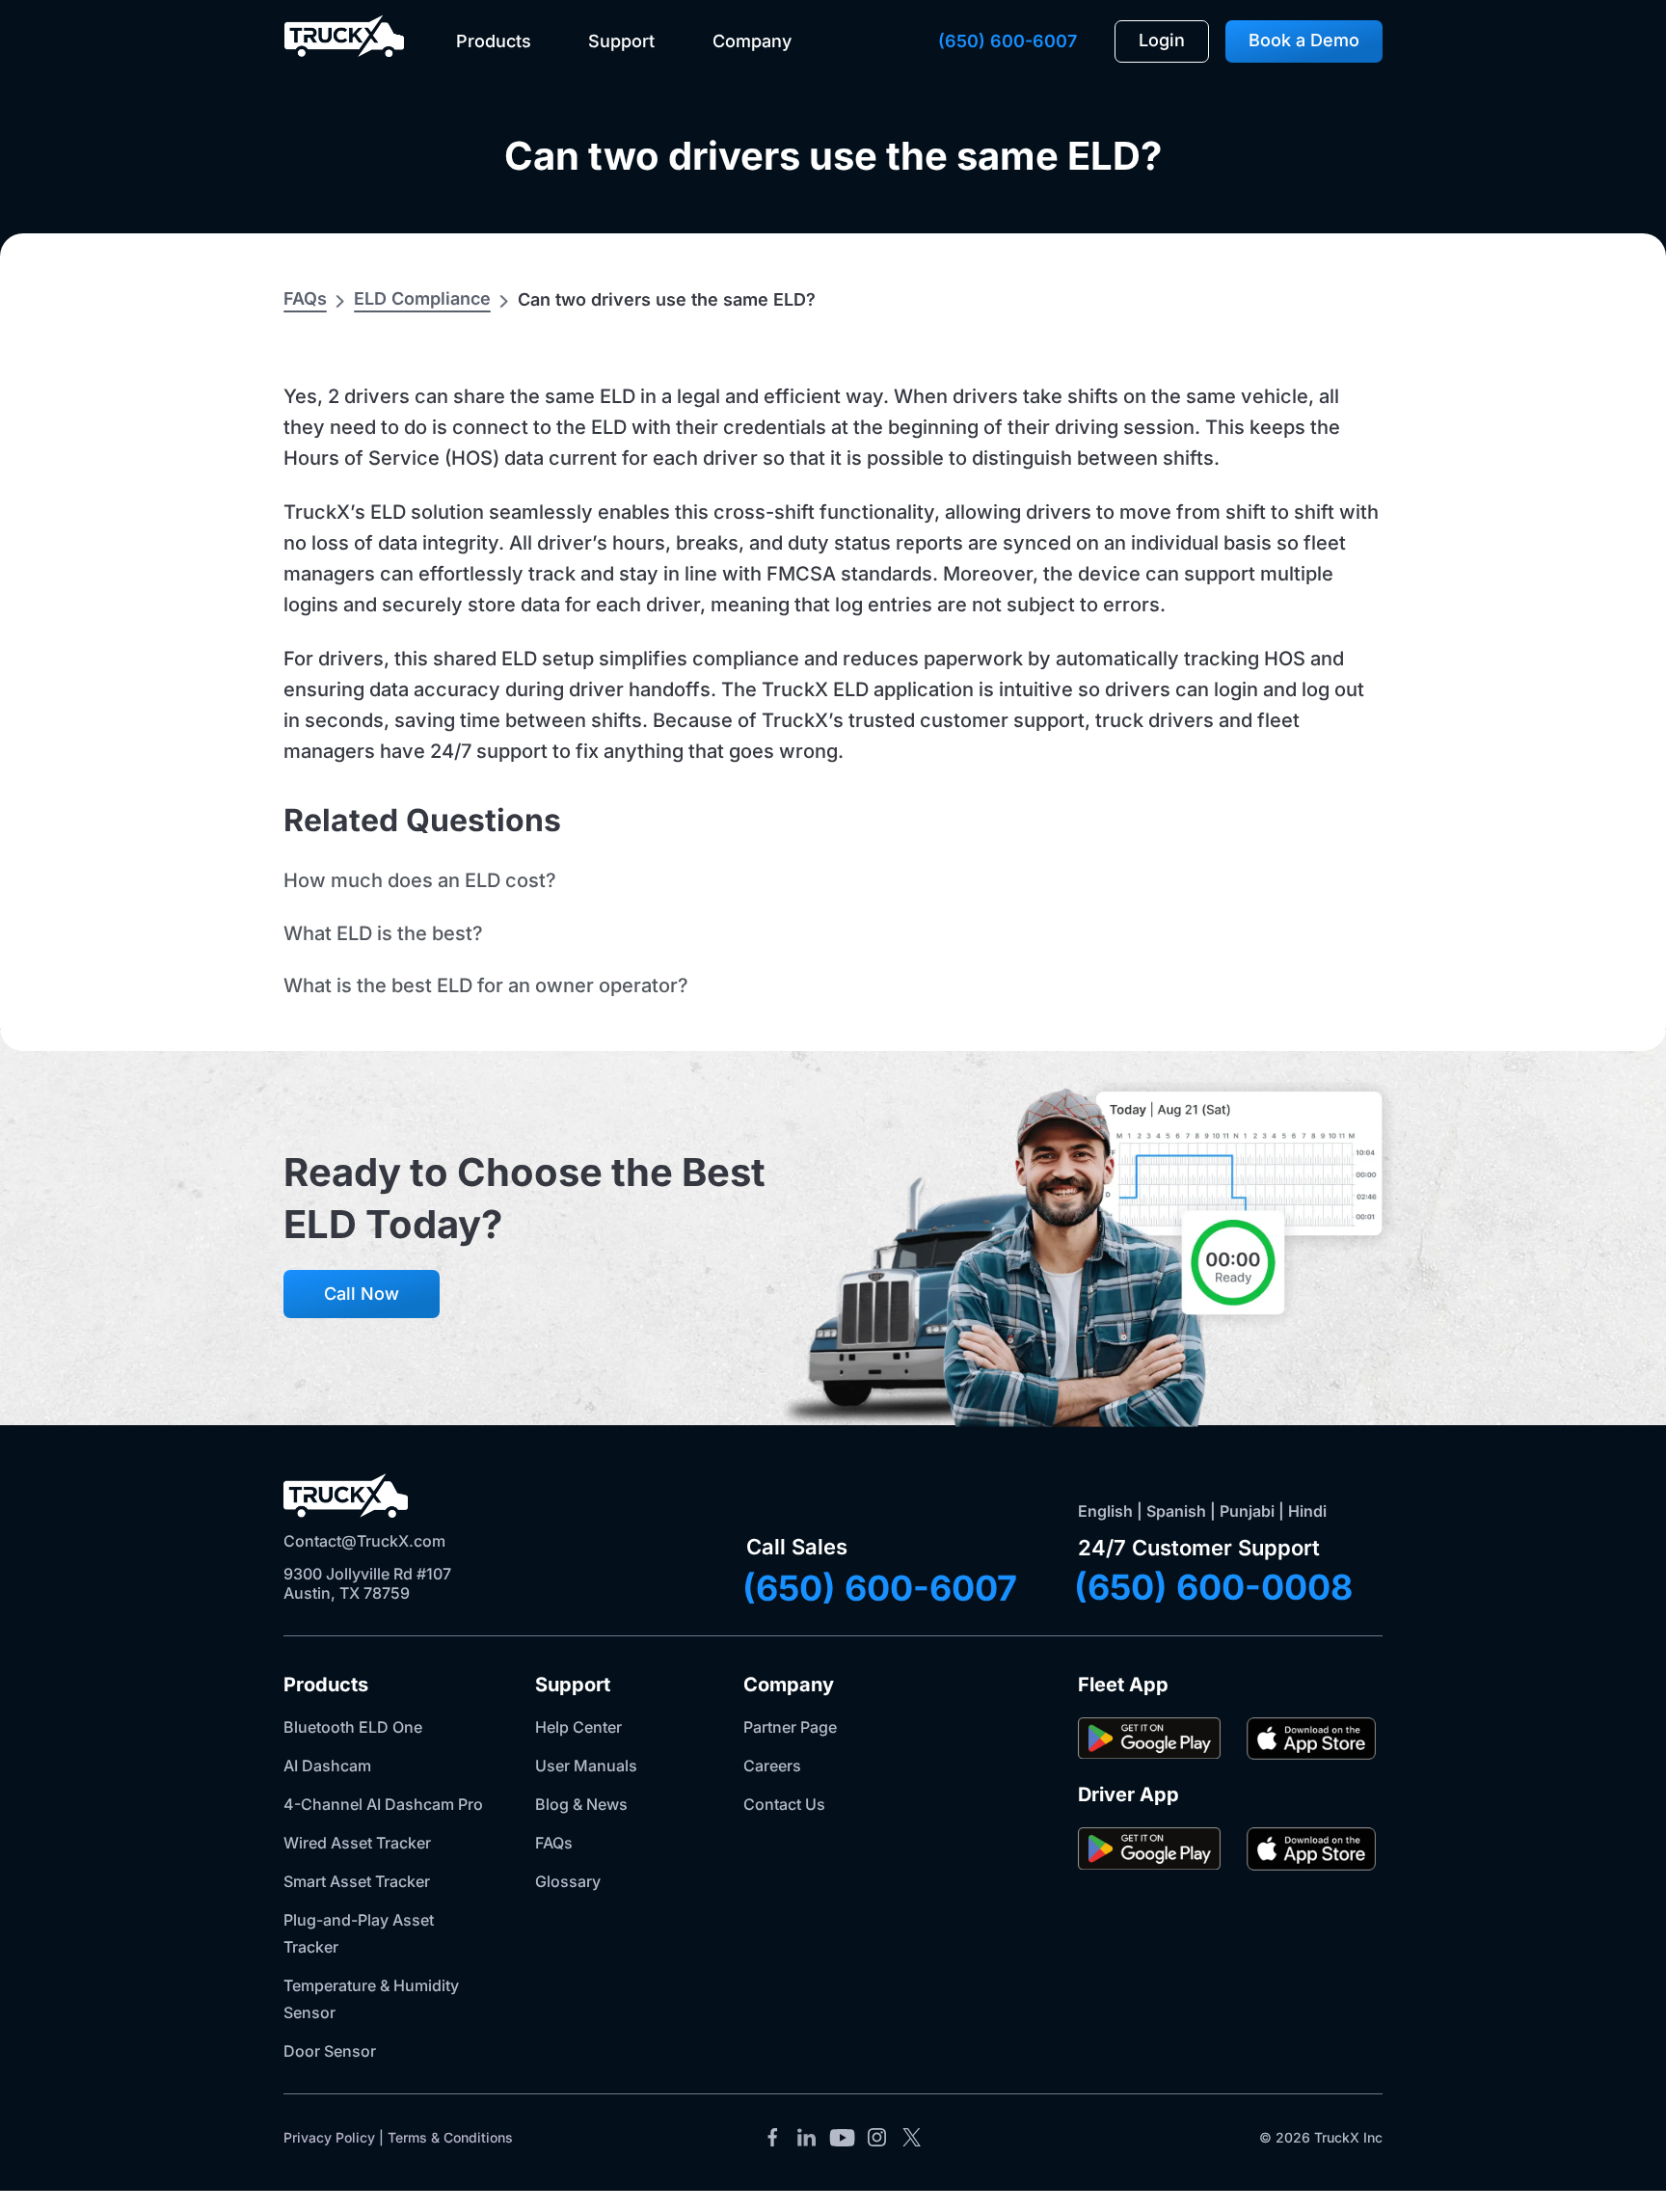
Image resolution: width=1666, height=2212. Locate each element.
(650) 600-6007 (1008, 41)
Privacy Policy (329, 2137)
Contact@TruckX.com (364, 1541)
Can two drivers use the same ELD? (833, 156)
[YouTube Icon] (842, 2138)
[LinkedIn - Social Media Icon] (807, 2138)
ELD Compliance (422, 298)
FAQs (305, 298)
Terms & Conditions (450, 2137)
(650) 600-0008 (1213, 1587)
